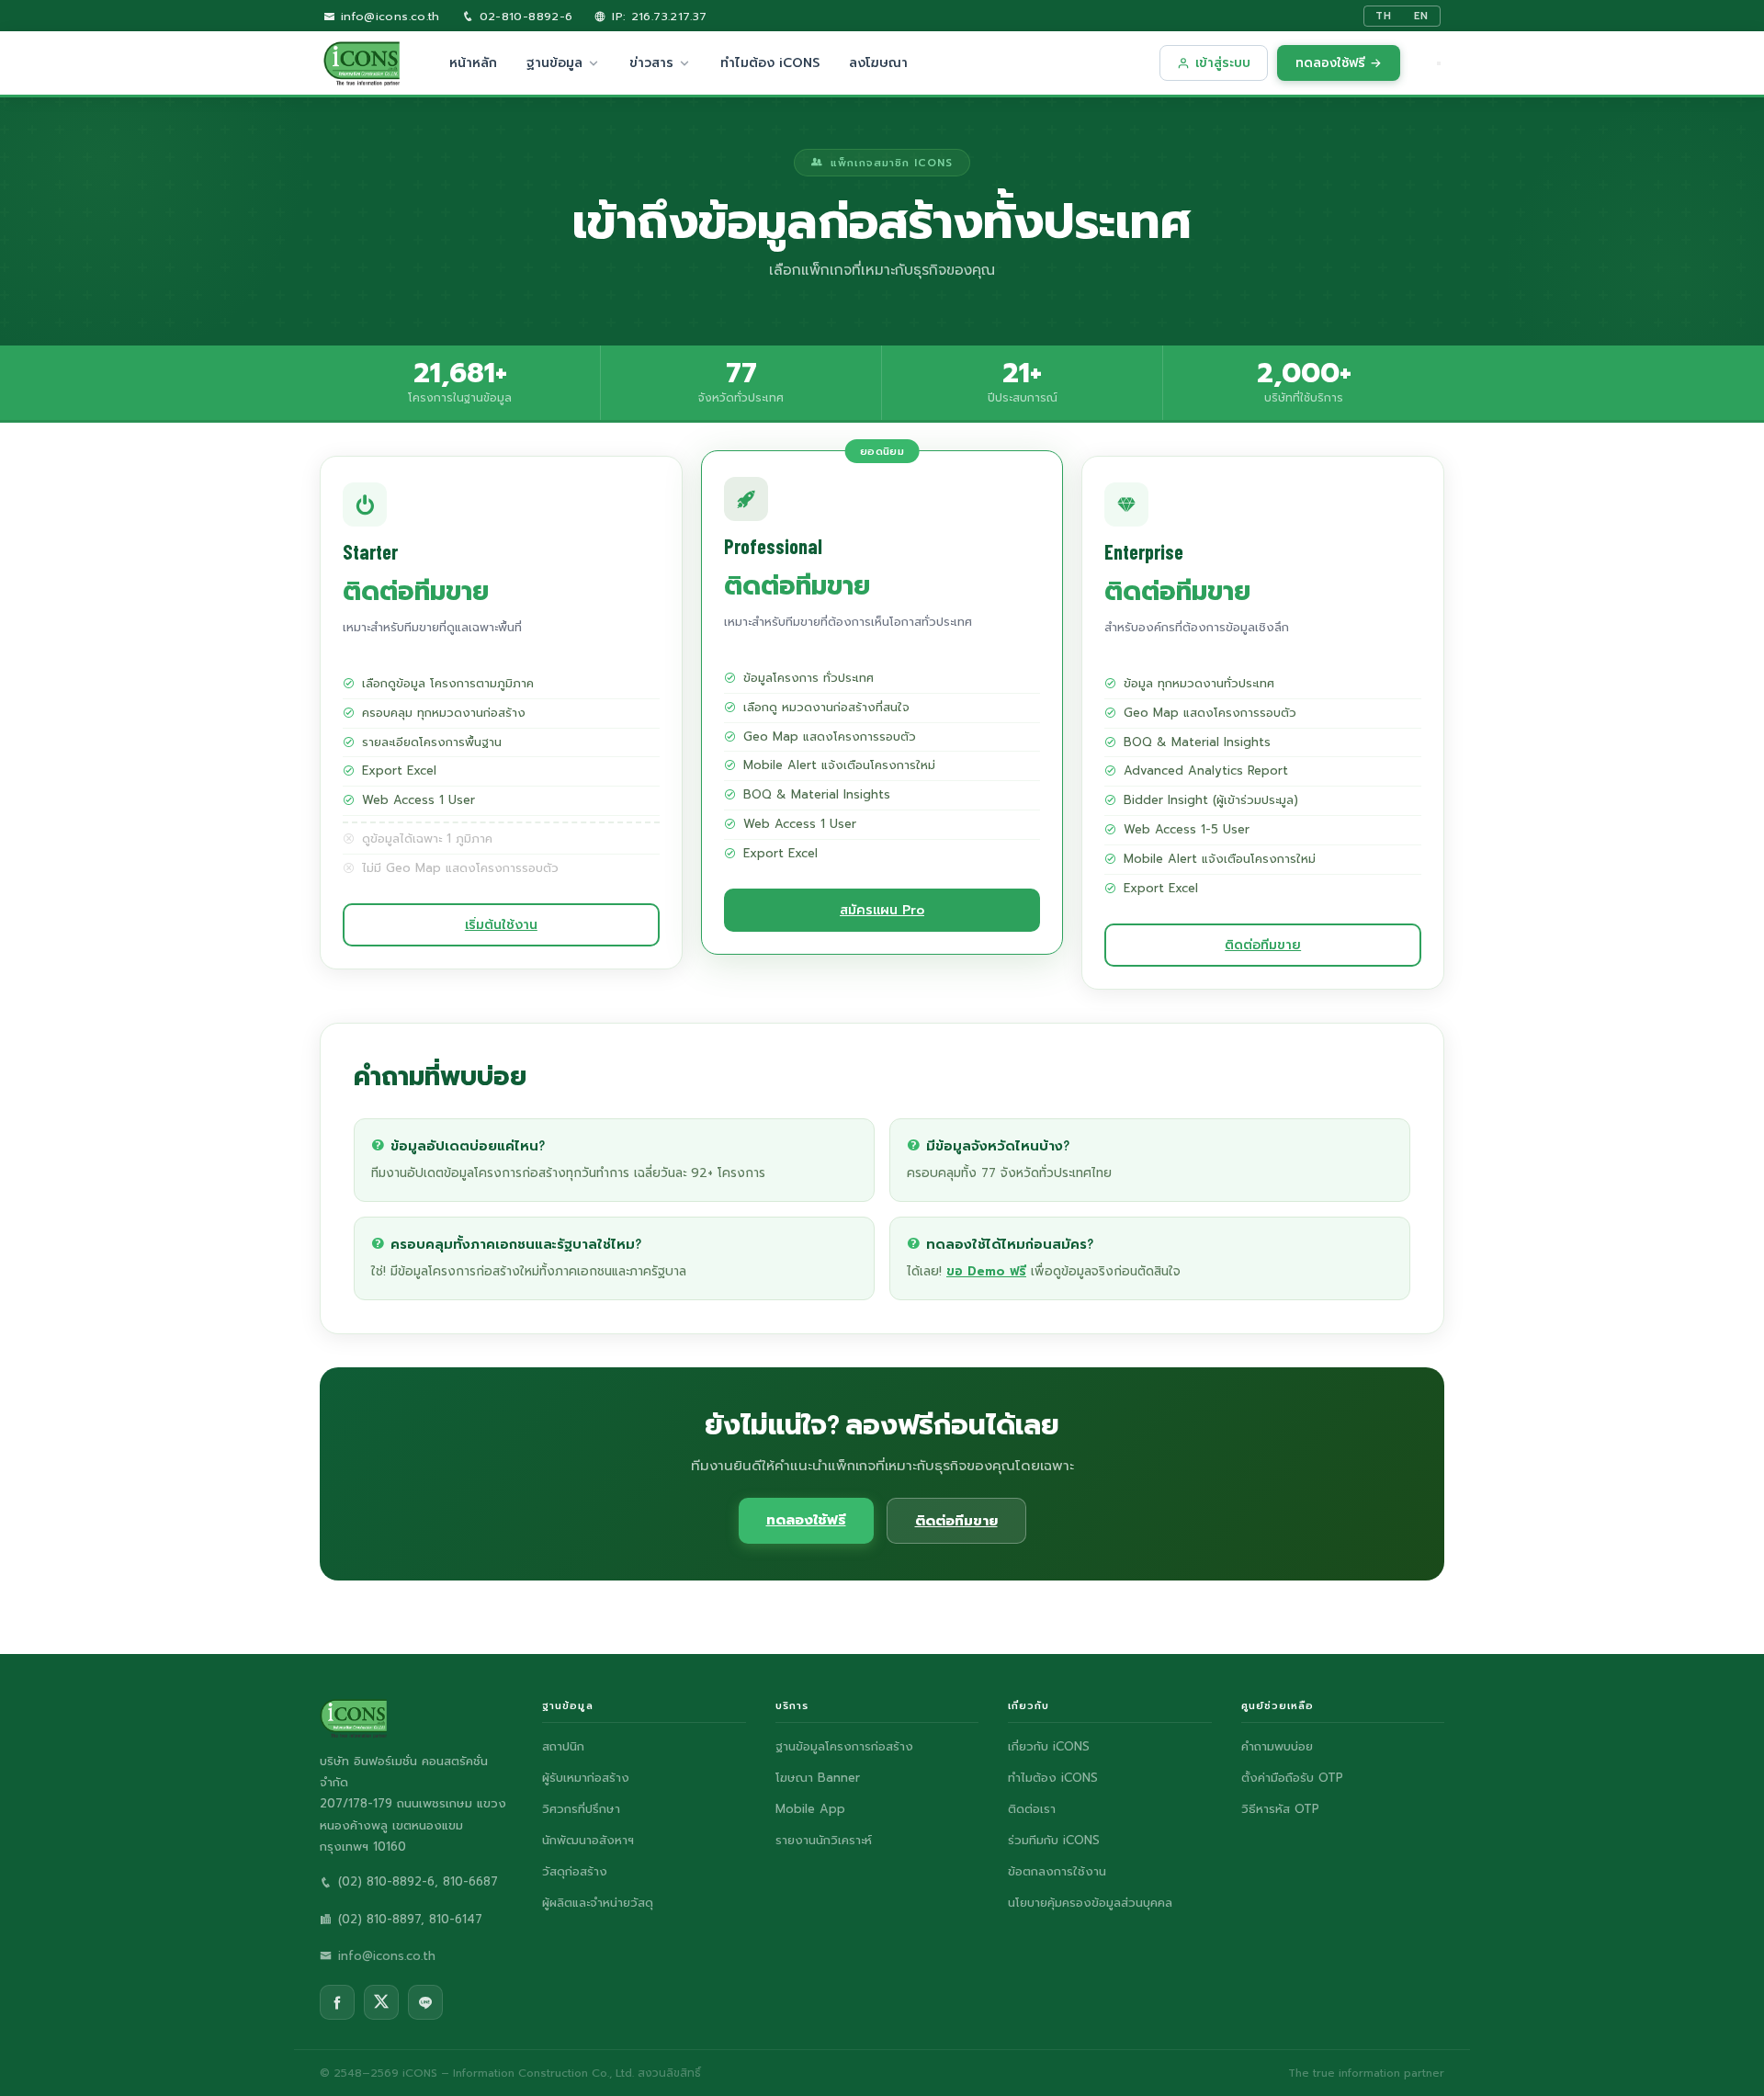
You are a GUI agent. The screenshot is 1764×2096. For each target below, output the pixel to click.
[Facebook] (337, 2002)
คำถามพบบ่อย (1277, 1746)
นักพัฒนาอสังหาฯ (588, 1840)
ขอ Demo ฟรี (986, 1271)
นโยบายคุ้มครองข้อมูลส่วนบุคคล (1090, 1903)
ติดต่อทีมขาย (1263, 945)
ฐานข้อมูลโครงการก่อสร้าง (844, 1746)
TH (1384, 16)
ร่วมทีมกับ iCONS (1054, 1840)
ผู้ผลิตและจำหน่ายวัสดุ (598, 1903)
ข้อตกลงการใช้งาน (1057, 1871)
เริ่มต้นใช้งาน (501, 925)
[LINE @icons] (425, 2002)
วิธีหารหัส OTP (1280, 1809)
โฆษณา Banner (818, 1778)
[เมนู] (1439, 63)
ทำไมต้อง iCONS (770, 63)
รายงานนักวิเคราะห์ (824, 1840)
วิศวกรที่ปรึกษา (581, 1809)
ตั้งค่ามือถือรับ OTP (1292, 1778)
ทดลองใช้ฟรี (806, 1520)
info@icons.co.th (387, 16)
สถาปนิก (563, 1746)
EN (1421, 16)
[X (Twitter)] (381, 2002)
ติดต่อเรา (1032, 1809)
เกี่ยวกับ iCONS (1049, 1746)
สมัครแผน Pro (882, 910)
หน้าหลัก (473, 63)
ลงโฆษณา (878, 63)
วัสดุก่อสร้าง (575, 1871)
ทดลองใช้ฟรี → (1339, 63)
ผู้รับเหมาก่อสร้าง (586, 1778)
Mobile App (810, 1809)
